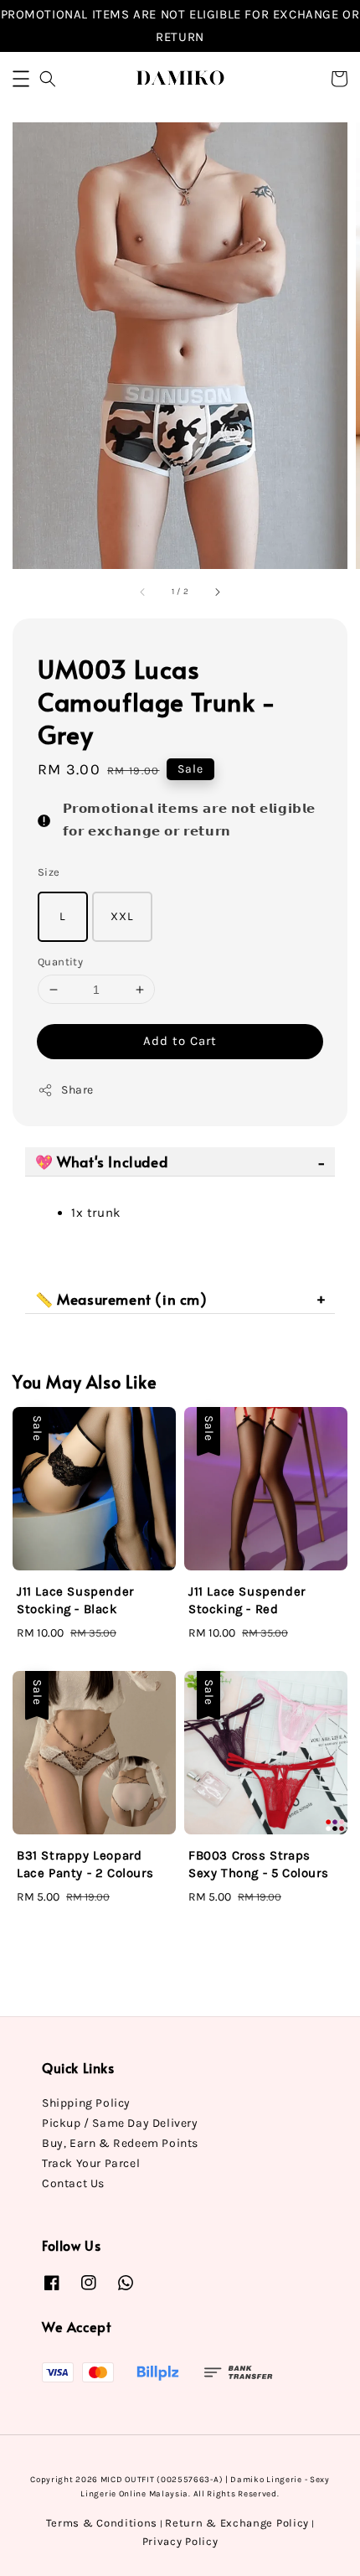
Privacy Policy (180, 2541)
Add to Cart (180, 1041)
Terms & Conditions (102, 2523)
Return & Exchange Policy (237, 2523)
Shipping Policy (86, 2103)
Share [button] (77, 1090)
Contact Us (73, 2183)
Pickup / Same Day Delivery (120, 2123)
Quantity (60, 962)
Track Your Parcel (91, 2163)
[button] (21, 79)
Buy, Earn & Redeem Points (120, 2143)
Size (49, 872)
